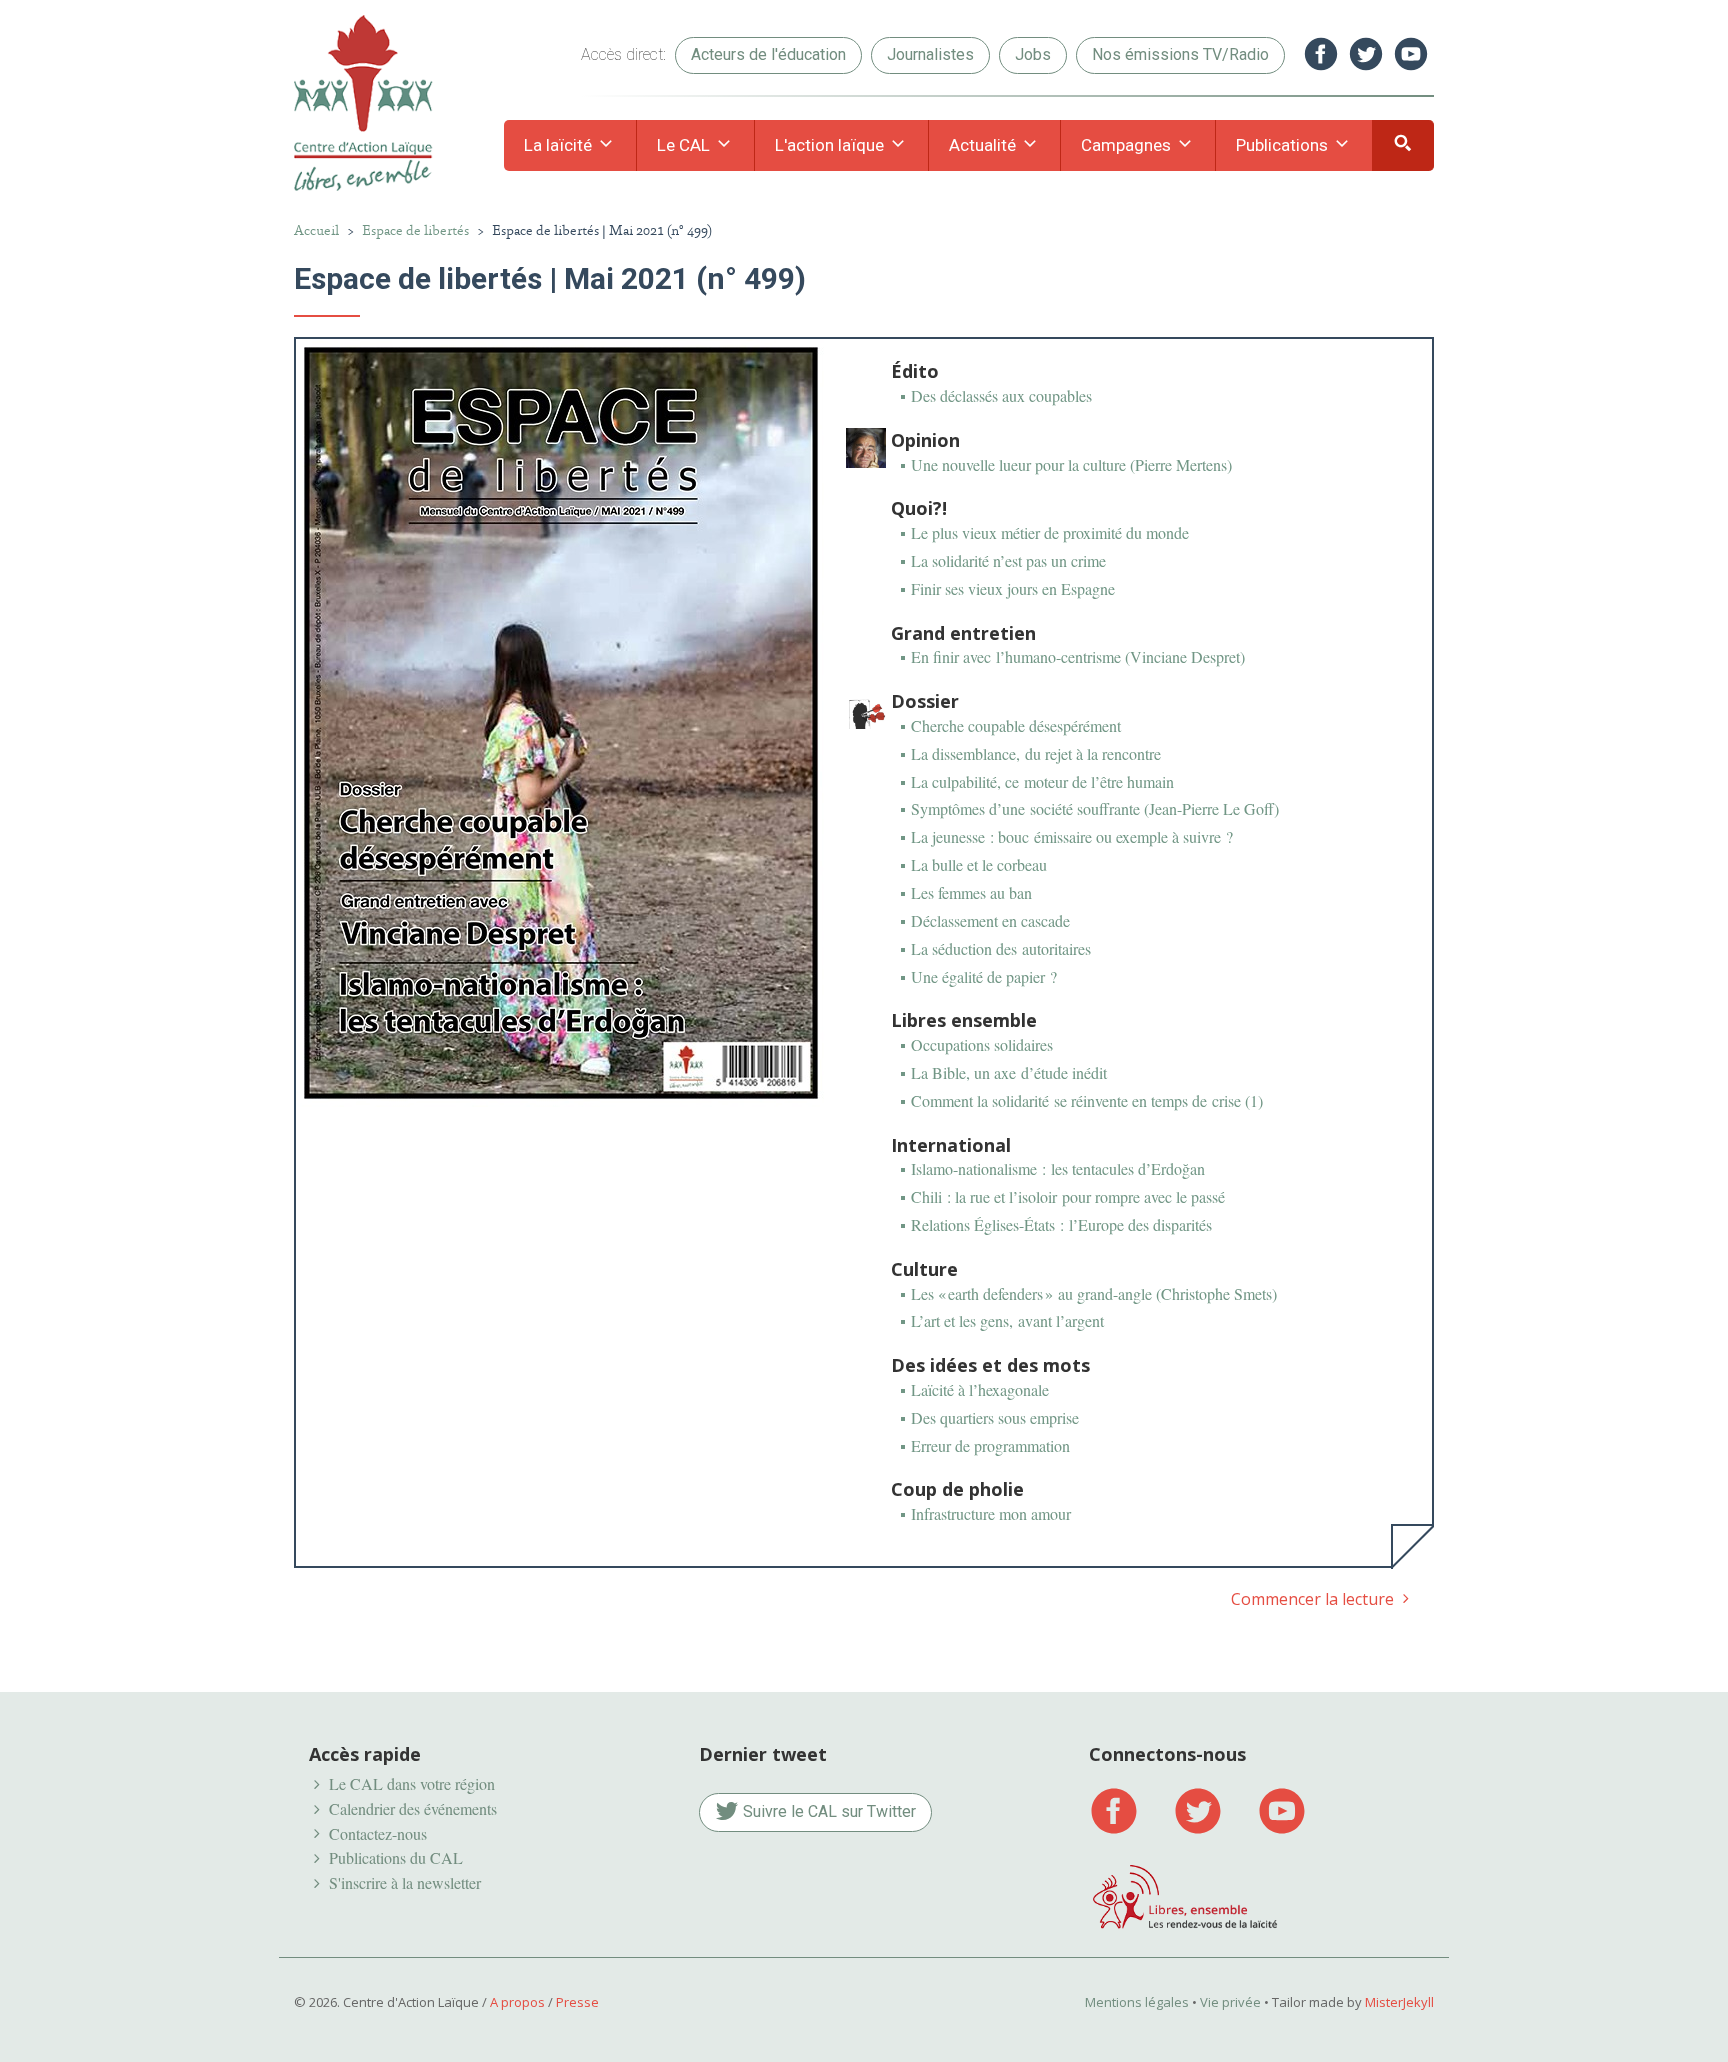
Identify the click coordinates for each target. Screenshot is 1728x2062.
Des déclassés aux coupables (1001, 395)
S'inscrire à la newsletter (405, 1882)
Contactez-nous (378, 1833)
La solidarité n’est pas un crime (1008, 560)
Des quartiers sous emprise (995, 1417)
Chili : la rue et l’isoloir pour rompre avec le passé (1068, 1196)
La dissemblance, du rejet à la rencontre (1036, 753)
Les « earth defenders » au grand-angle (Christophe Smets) (1094, 1293)
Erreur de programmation (990, 1445)
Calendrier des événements (413, 1808)
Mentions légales (1137, 2002)
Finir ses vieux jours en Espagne (1013, 588)
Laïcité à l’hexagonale (980, 1389)
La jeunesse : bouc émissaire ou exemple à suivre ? (1072, 836)
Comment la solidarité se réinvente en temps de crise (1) (1087, 1100)
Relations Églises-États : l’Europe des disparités (1061, 1224)
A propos (517, 2002)
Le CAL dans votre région (412, 1783)
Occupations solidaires (982, 1044)
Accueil (316, 230)
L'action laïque (831, 145)
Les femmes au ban (971, 892)
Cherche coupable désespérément (1016, 725)
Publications (1284, 145)
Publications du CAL (396, 1857)
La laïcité (560, 145)
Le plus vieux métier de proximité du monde (1050, 532)
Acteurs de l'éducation (768, 54)
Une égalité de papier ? (984, 976)
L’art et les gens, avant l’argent (1007, 1320)
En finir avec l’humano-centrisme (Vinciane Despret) (1078, 656)
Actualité (984, 145)
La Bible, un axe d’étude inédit (1009, 1072)
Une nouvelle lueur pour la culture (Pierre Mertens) (1071, 464)
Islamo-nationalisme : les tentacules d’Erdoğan (1058, 1168)
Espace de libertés (415, 230)
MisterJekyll (1399, 2002)
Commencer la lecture (1314, 1599)
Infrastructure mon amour (991, 1513)
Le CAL (685, 145)
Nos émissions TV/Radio (1180, 54)
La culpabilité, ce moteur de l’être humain (1042, 781)
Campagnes (1128, 145)
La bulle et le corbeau (979, 864)
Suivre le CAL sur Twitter (827, 1811)
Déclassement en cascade (990, 920)
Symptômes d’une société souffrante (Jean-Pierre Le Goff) (1095, 808)
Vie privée (1230, 2002)
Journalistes (930, 54)
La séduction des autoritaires (1001, 948)
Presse (577, 2002)
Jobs (1033, 54)
